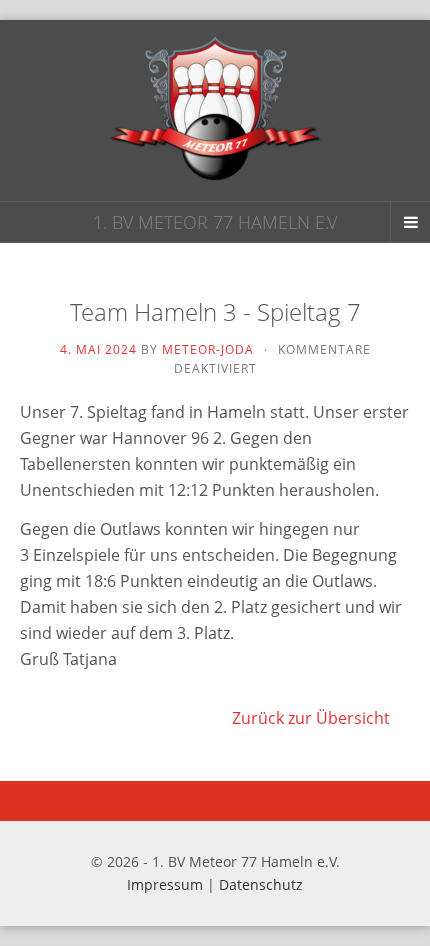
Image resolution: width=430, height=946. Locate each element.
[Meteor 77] (215, 110)
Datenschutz (261, 884)
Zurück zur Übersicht (311, 718)
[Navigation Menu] (410, 222)
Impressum (165, 884)
